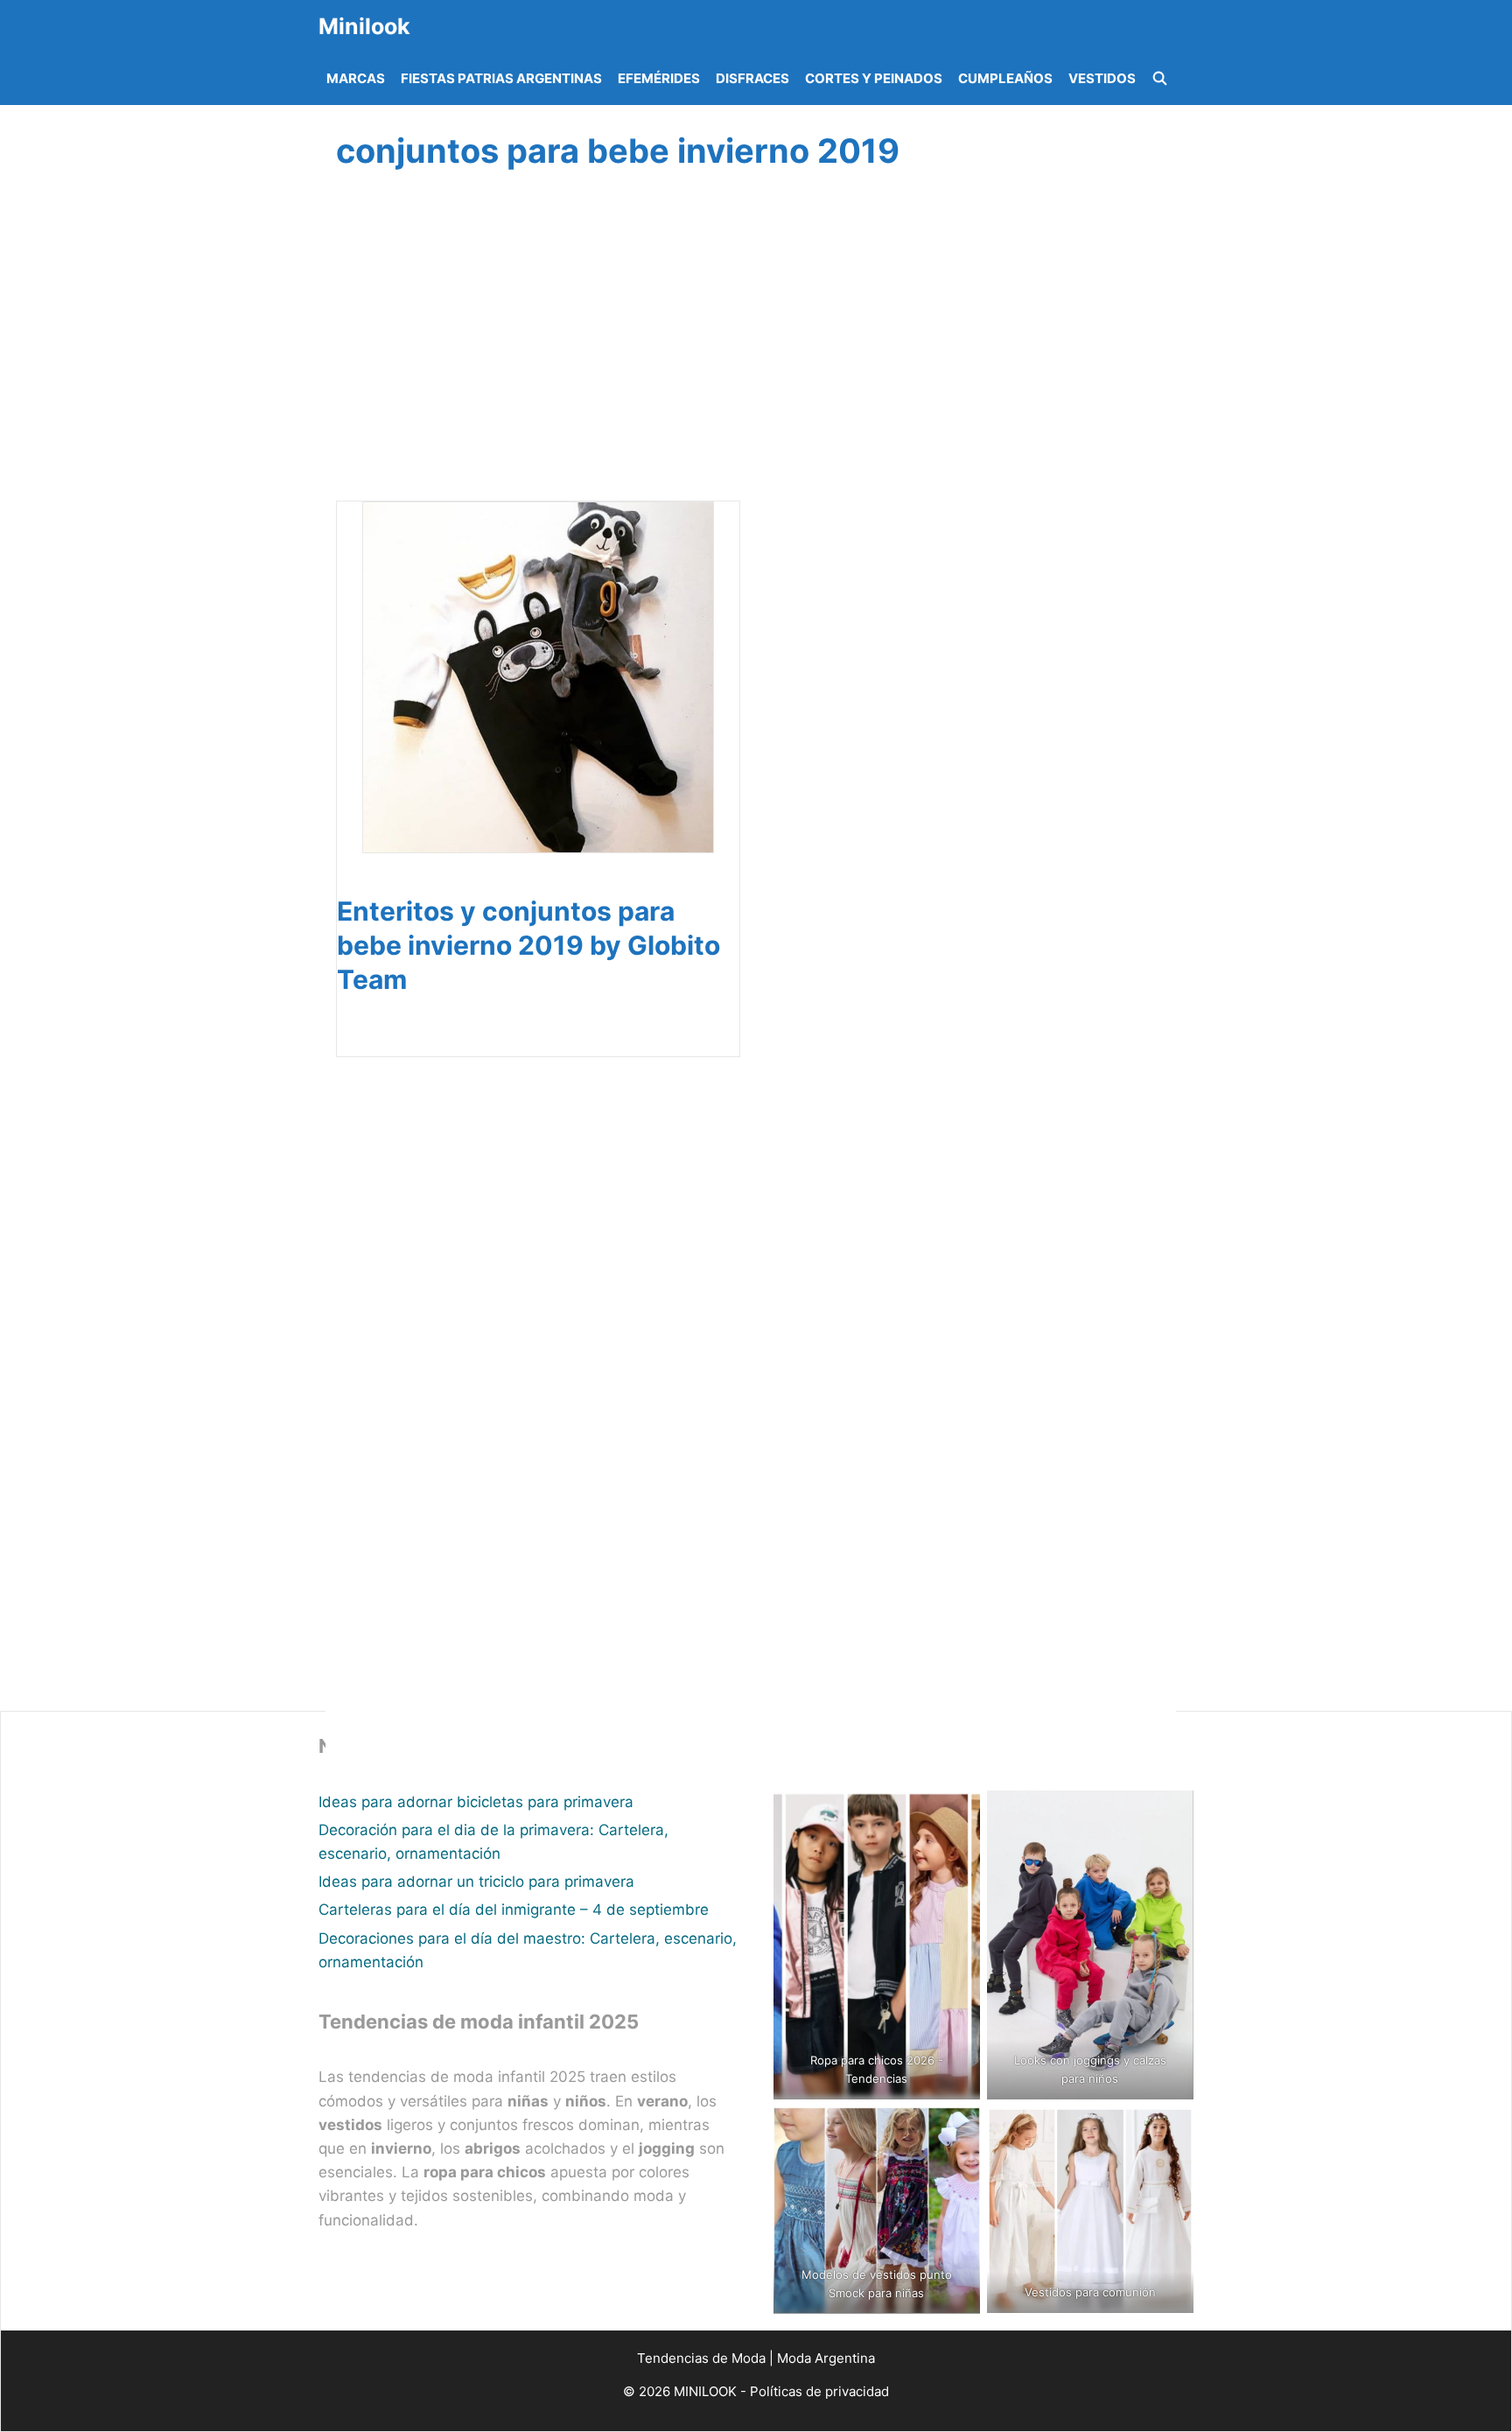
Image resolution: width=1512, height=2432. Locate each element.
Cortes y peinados (874, 78)
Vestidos (1102, 78)
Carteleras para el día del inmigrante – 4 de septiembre (514, 1910)
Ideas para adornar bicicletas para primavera (476, 1802)
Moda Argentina (826, 2358)
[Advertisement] (751, 356)
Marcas (356, 78)
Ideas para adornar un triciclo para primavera (476, 1882)
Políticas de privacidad (819, 2391)
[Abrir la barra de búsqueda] (1160, 79)
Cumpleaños (1005, 78)
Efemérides (659, 78)
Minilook (364, 26)
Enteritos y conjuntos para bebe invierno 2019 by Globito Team (528, 945)
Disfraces (752, 78)
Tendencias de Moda (701, 2358)
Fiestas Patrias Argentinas (501, 78)
